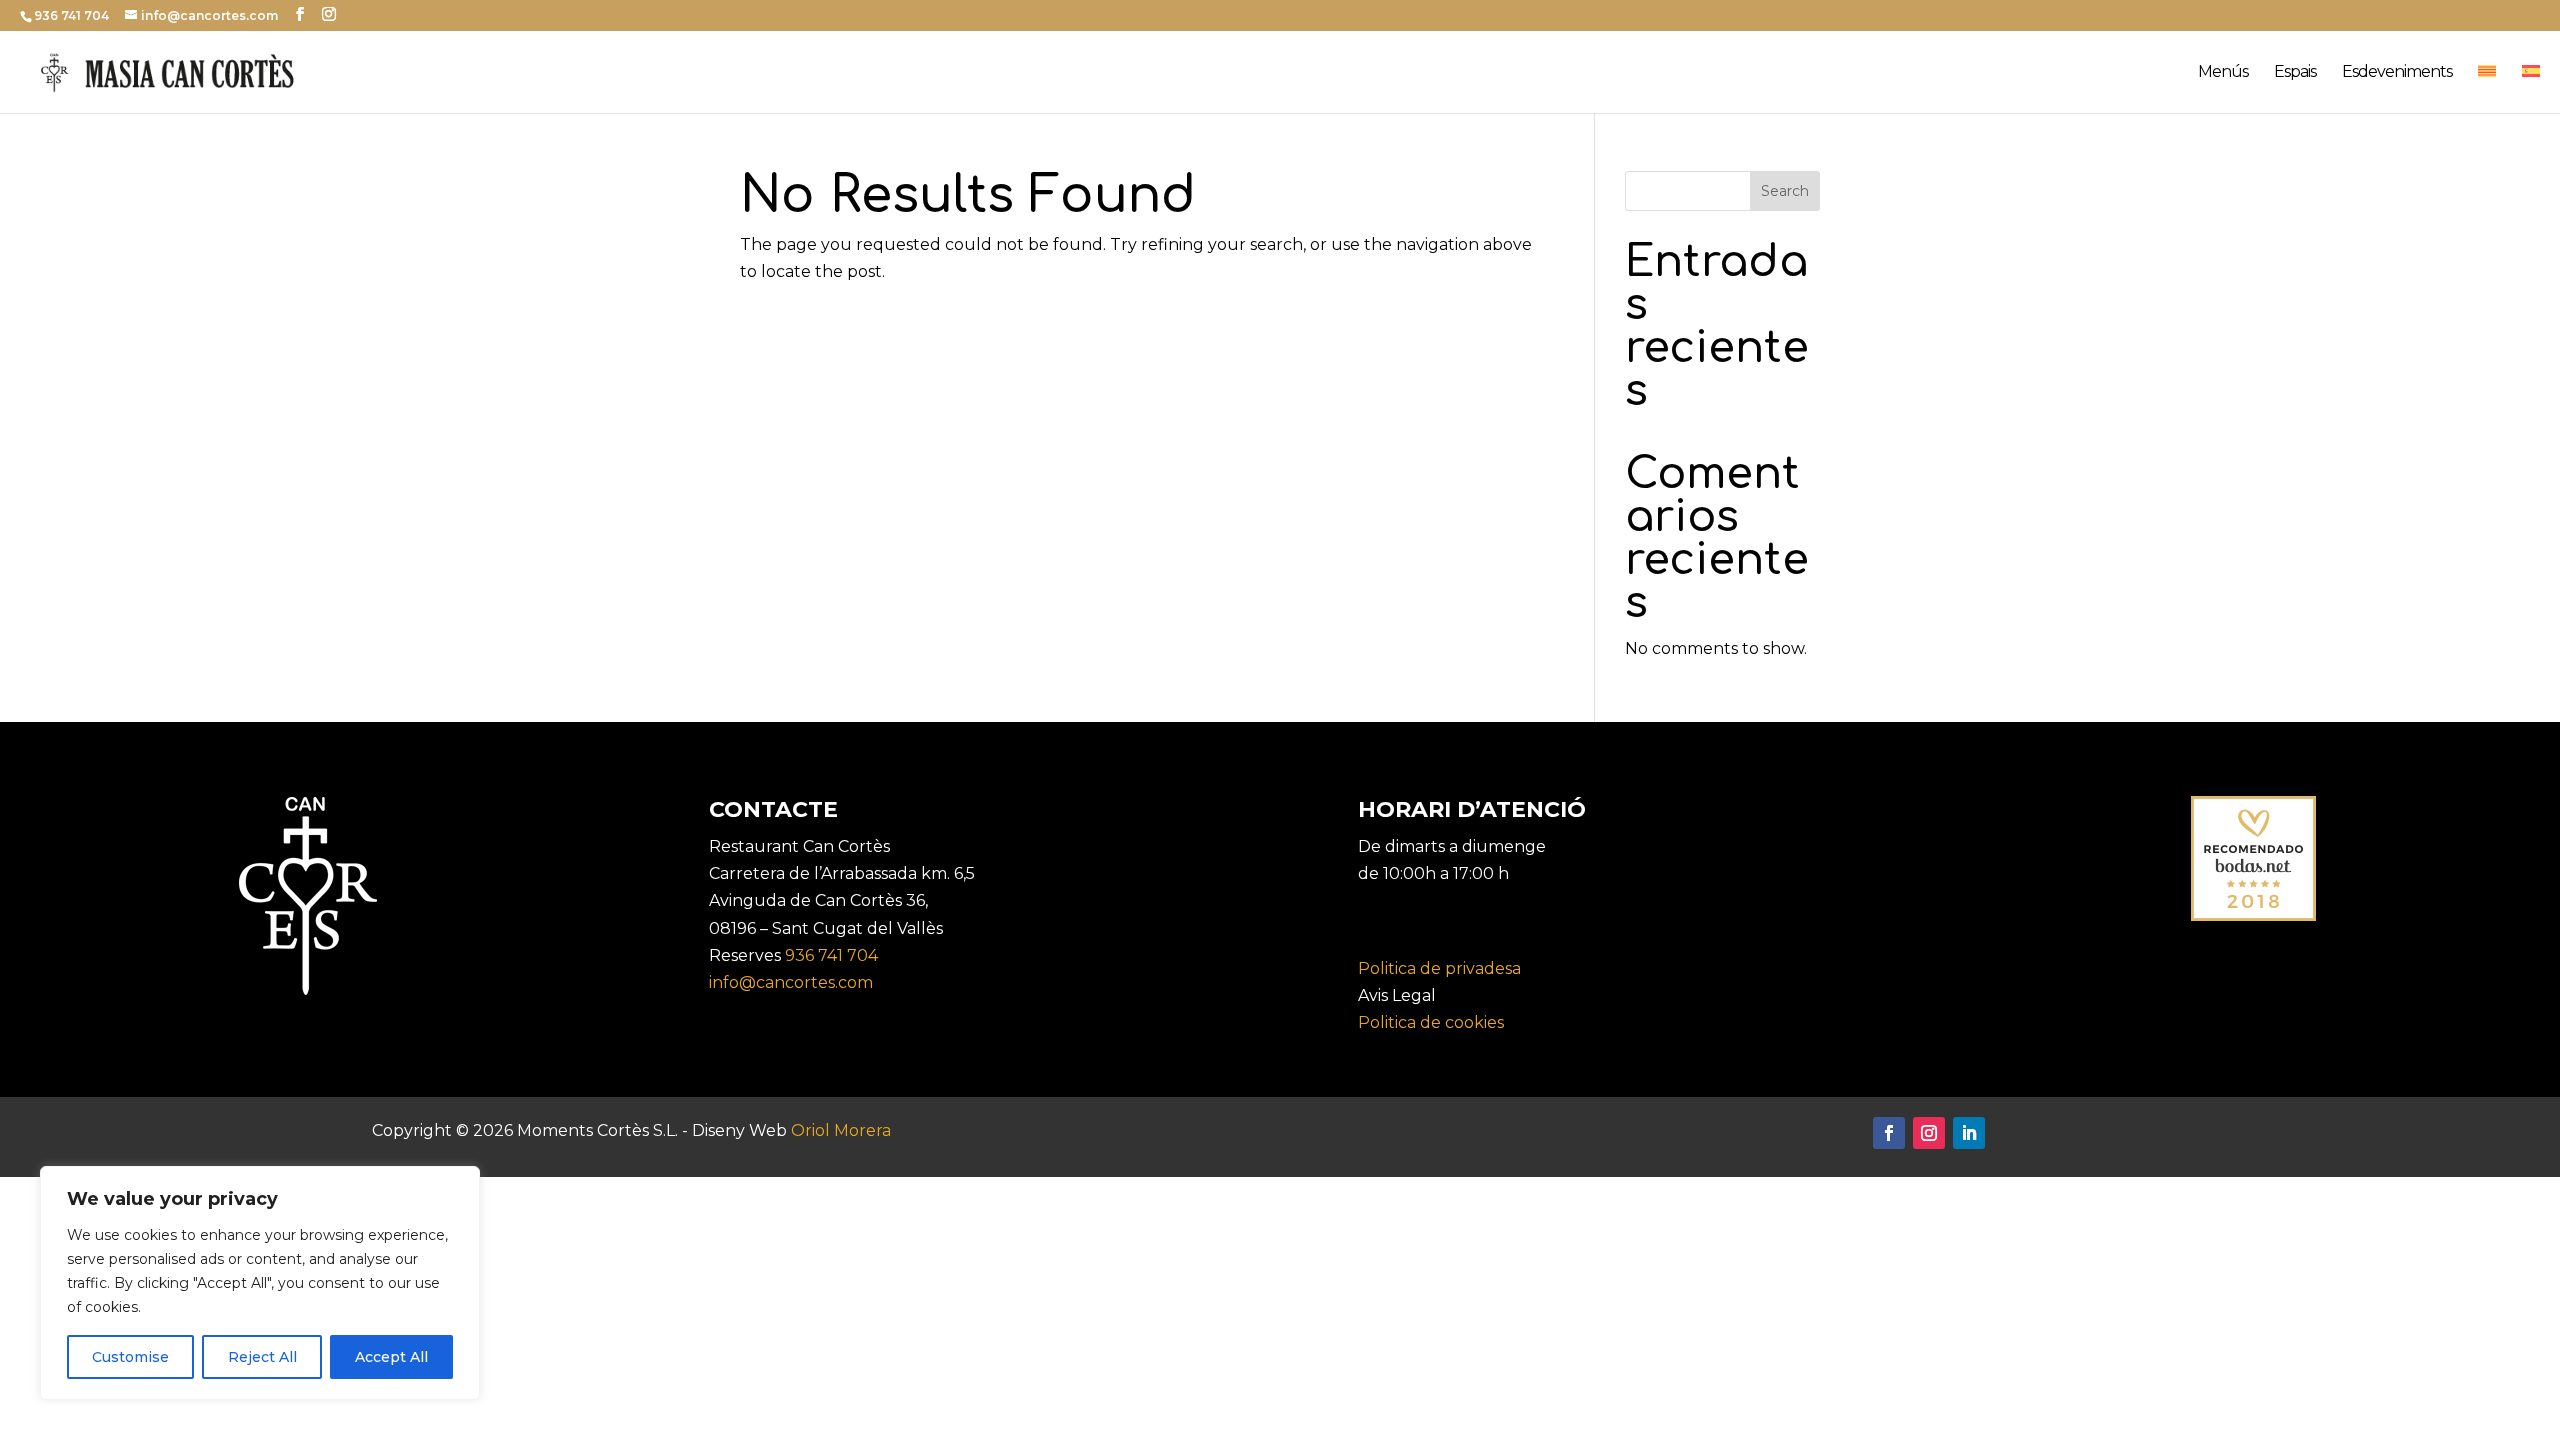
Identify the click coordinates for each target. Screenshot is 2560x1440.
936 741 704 (831, 955)
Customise (130, 1357)
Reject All (262, 1357)
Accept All (391, 1357)
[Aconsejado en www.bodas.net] (2253, 915)
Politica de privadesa (1439, 968)
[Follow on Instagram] (1929, 1133)
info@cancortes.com (791, 982)
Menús (2223, 73)
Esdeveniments (2397, 73)
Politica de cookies (1431, 1022)
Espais (2295, 73)
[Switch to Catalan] (2487, 89)
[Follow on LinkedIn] (1969, 1133)
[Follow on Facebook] (1889, 1133)
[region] (260, 1283)
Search (1785, 191)
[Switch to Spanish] (2531, 89)
